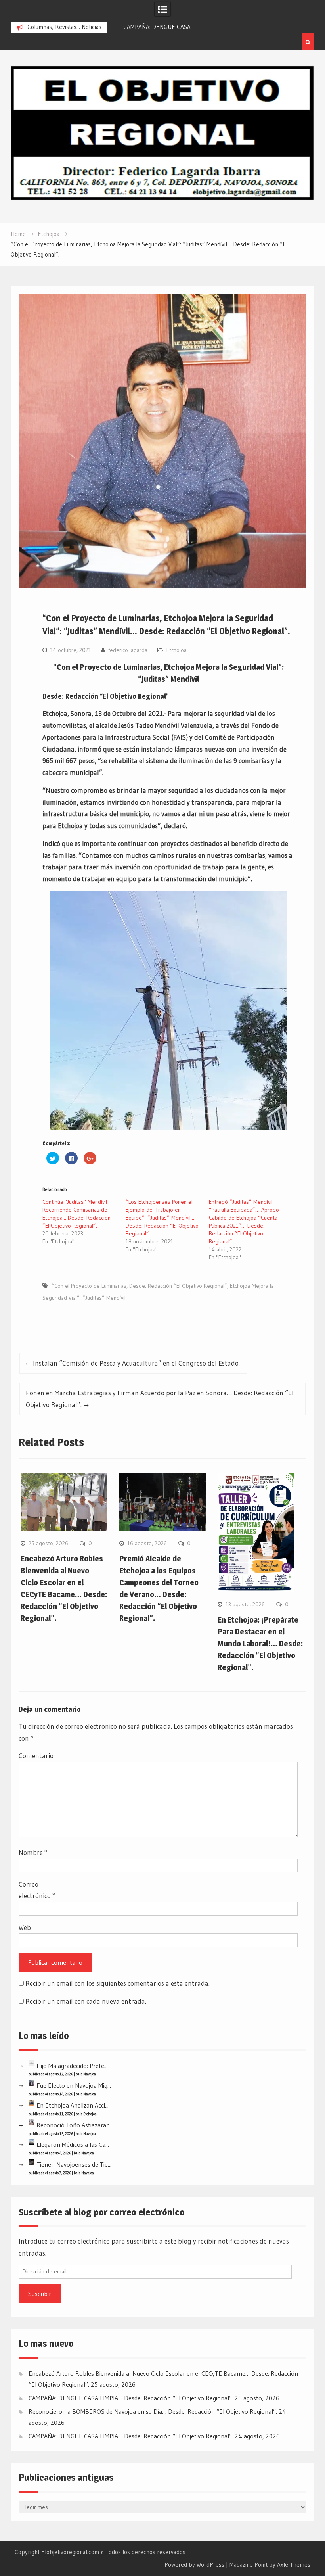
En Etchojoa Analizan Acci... (73, 2105)
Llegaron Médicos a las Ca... (73, 2144)
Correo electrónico (37, 1890)
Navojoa (90, 2074)
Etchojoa (177, 650)
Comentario (36, 1756)
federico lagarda (128, 650)
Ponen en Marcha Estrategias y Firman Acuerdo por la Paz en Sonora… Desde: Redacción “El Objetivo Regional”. (160, 1399)
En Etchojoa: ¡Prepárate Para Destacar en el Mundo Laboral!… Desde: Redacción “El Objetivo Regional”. (260, 1644)
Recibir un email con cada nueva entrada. (86, 2001)
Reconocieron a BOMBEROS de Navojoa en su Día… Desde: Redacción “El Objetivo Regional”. (153, 2411)
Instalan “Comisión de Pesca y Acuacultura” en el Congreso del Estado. (136, 1363)
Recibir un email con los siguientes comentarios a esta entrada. (118, 1983)
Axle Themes (294, 2565)
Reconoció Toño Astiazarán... (75, 2125)
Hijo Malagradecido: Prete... (72, 2066)
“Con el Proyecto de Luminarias (89, 1286)
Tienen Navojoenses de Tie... (74, 2164)
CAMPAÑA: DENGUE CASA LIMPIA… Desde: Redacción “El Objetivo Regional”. (131, 2398)
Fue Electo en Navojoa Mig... (74, 2085)
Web (25, 1927)
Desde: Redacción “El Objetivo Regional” (178, 1286)
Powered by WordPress (194, 2565)
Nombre (33, 1852)
